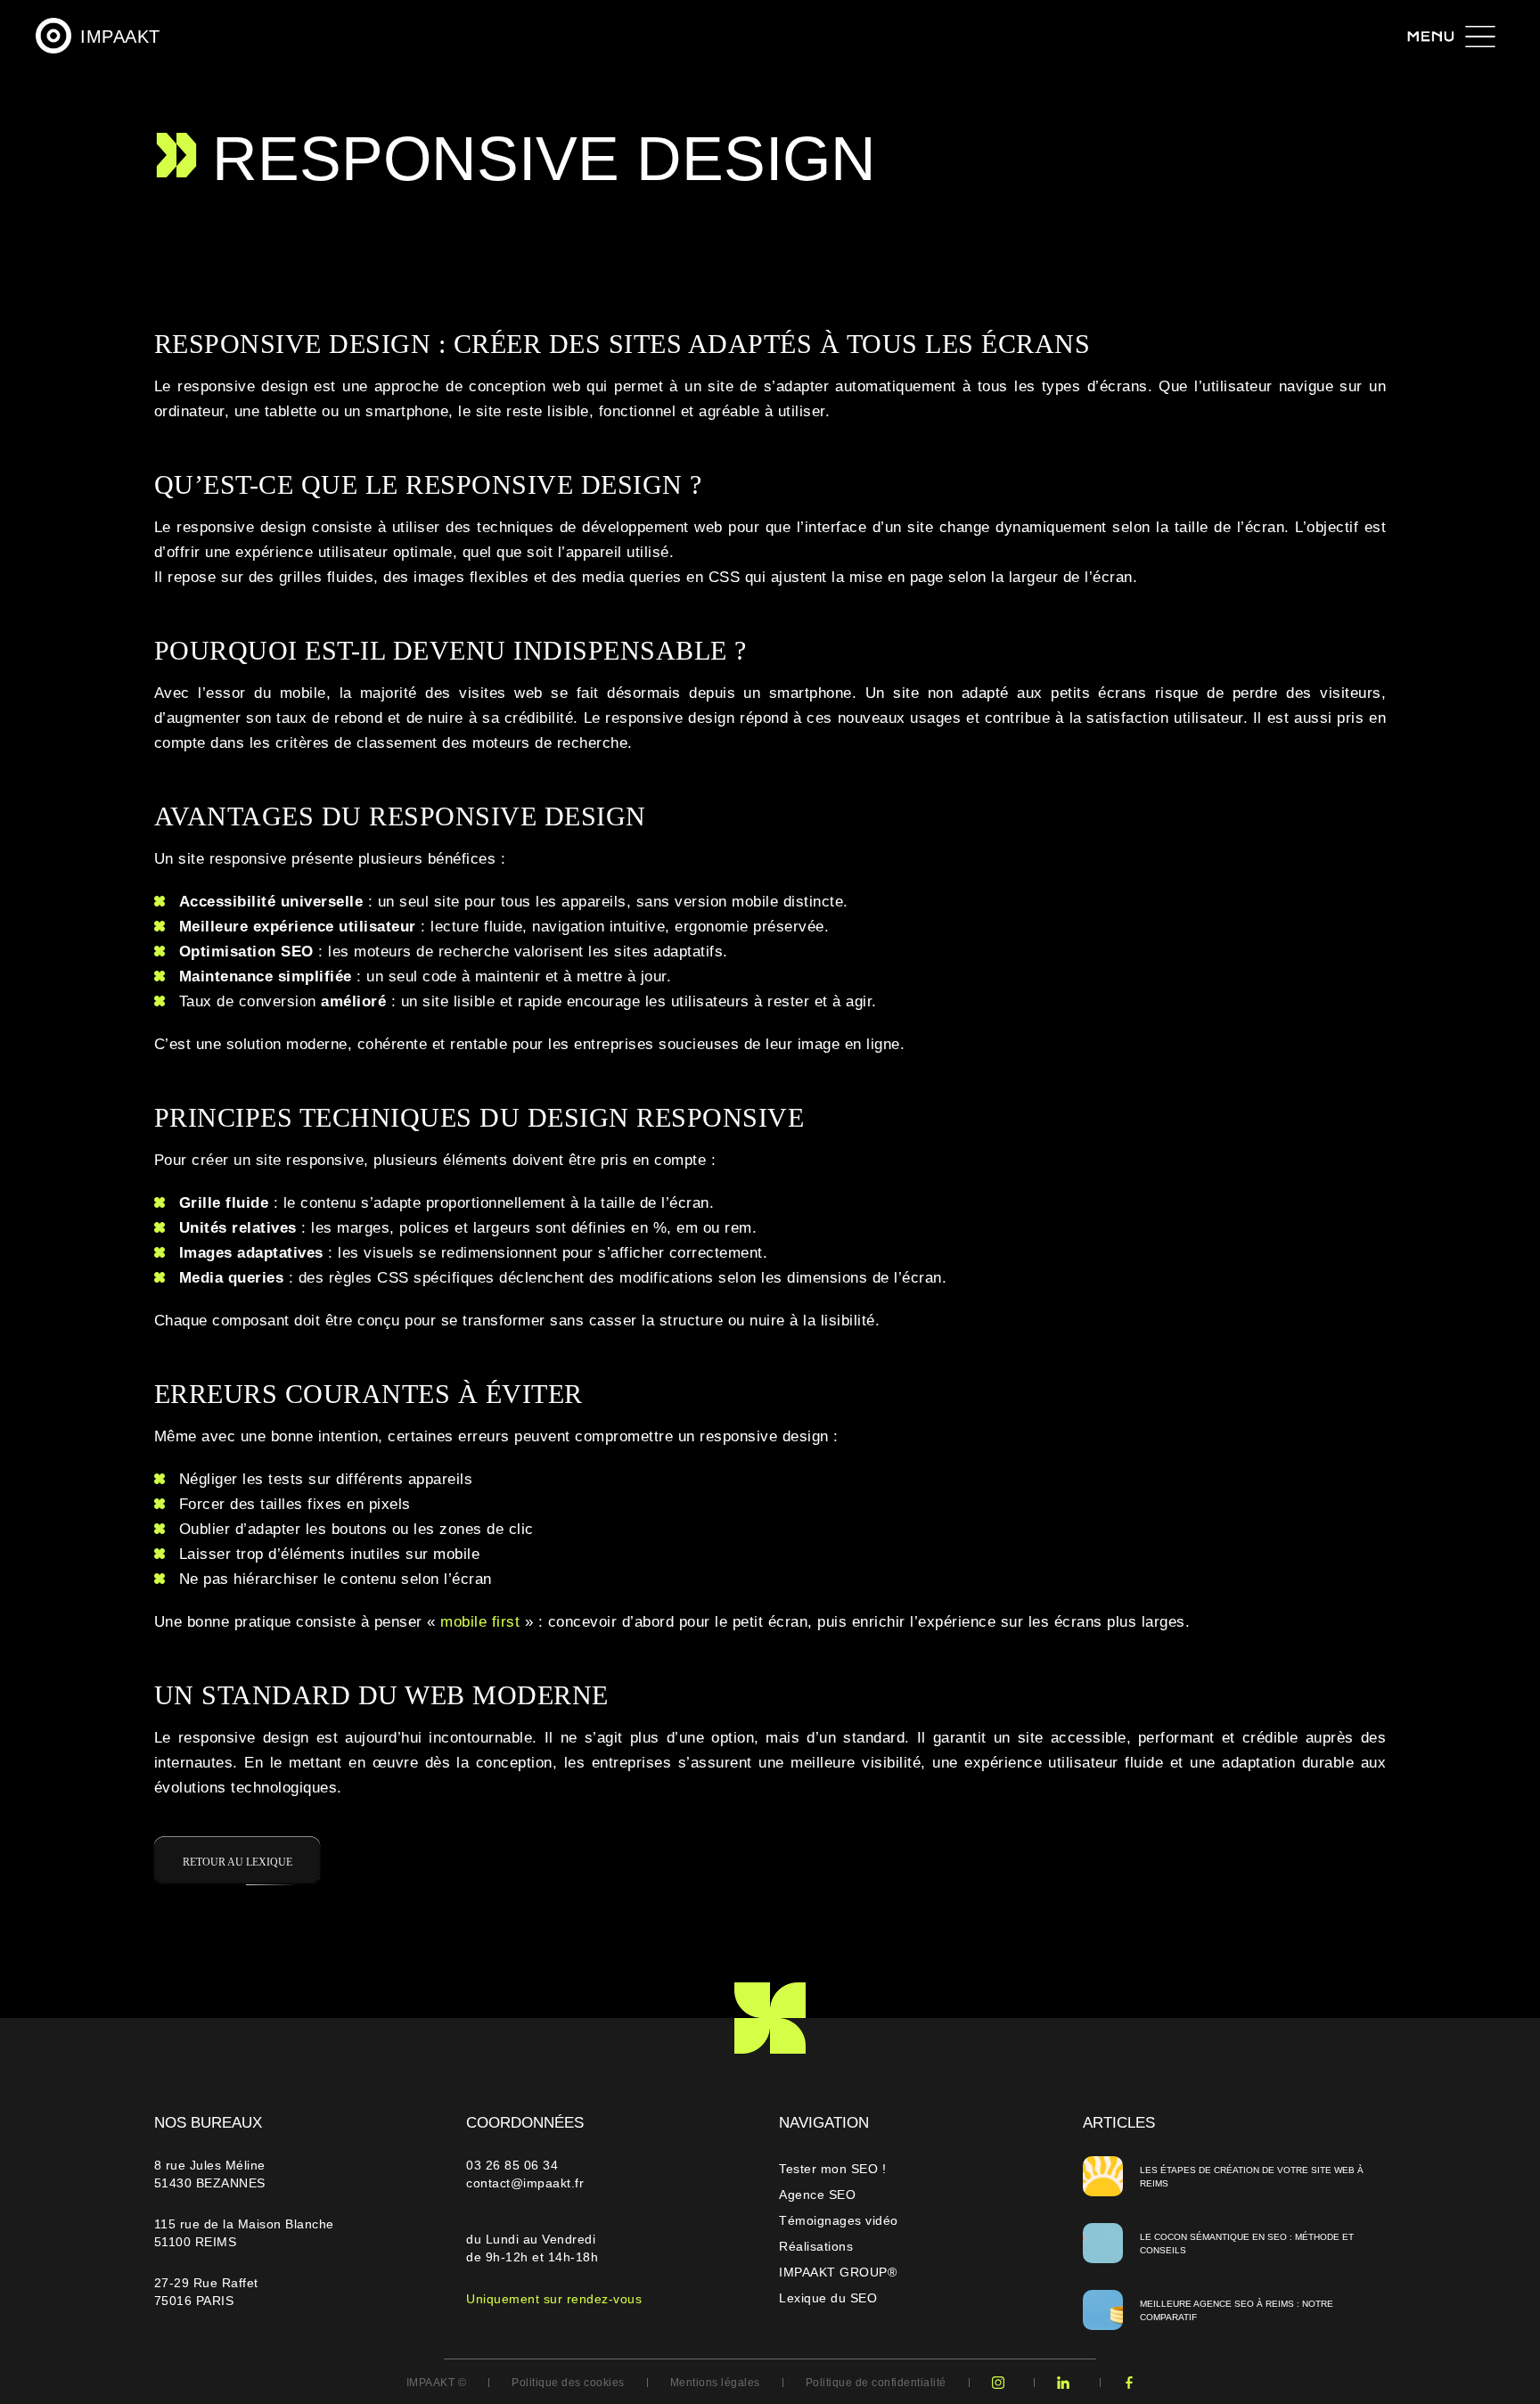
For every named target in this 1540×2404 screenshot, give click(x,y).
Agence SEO (817, 2195)
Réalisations (816, 2246)
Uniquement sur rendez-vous (554, 2299)
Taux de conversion (248, 1001)
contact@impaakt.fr (525, 2183)
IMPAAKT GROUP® (838, 2272)
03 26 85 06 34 (514, 2165)
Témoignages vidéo (839, 2220)
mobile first (480, 1622)
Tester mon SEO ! (832, 2169)
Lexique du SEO (828, 2298)
